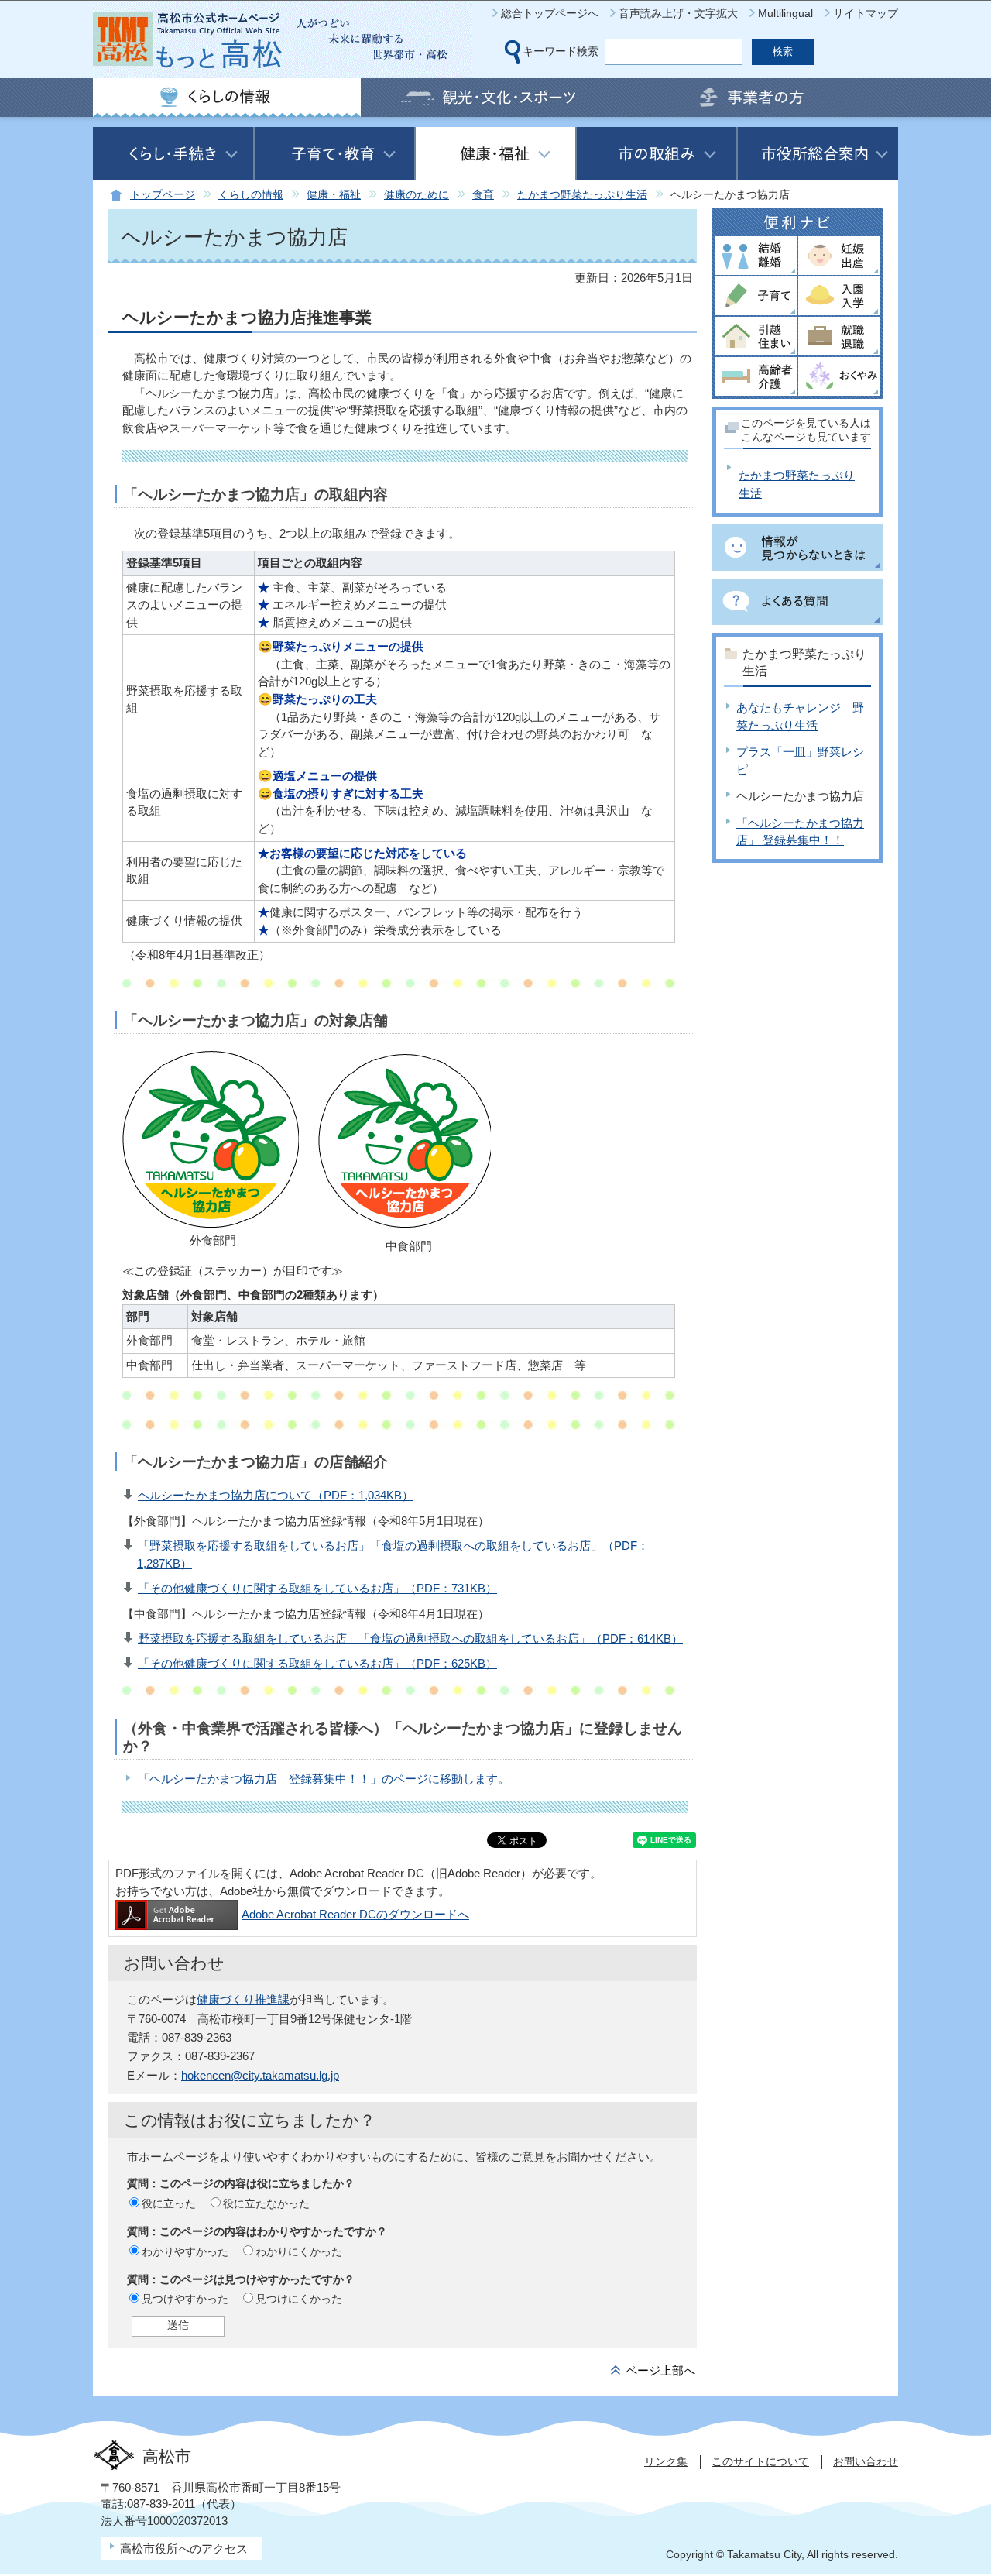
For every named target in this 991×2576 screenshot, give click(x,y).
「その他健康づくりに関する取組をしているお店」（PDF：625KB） (317, 1663)
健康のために (417, 195)
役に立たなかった (266, 2203)
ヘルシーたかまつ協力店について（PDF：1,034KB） (276, 1495)
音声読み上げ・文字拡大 (678, 13)
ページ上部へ (660, 2370)
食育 (483, 195)
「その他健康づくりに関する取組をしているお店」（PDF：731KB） (317, 1588)
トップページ (163, 195)
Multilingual (785, 13)
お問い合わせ (866, 2461)
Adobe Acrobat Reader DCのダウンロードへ (355, 1914)
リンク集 (666, 2461)
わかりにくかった (299, 2251)
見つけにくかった (299, 2299)
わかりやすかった (185, 2251)
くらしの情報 (251, 195)
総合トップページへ (550, 13)
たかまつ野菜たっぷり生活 (582, 195)
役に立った (169, 2203)
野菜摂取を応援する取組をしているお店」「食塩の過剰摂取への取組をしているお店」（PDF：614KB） (410, 1638)
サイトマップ (866, 13)
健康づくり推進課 (243, 1999)
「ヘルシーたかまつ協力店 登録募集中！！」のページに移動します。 (324, 1779)
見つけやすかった (185, 2299)
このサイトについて (760, 2461)
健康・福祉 (334, 195)
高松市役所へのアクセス (184, 2549)
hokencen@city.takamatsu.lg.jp (260, 2075)
